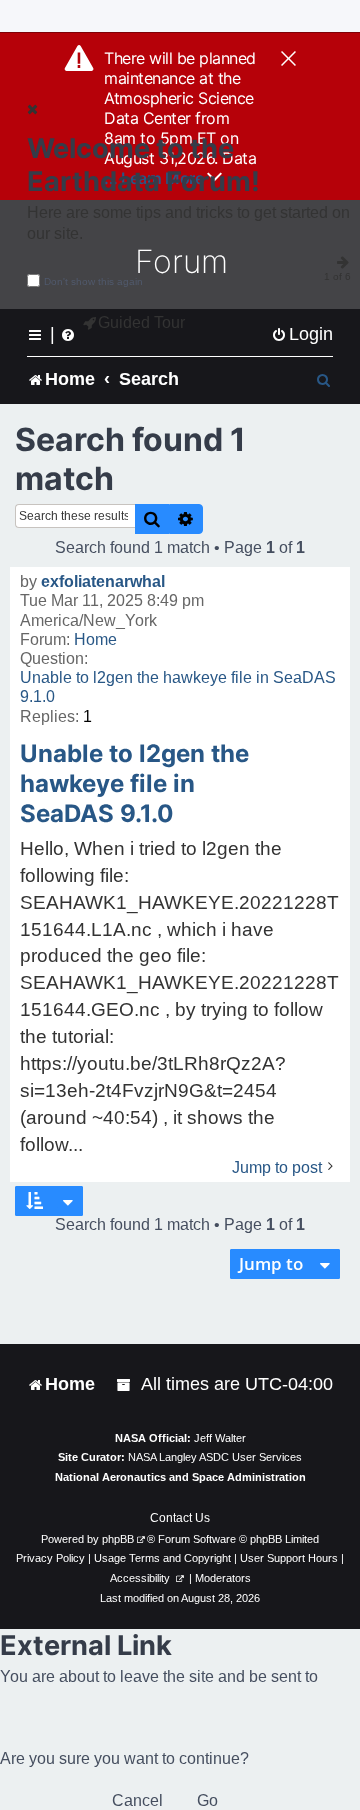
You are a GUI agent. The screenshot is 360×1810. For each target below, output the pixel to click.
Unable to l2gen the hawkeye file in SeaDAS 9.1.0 (178, 687)
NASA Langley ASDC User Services (215, 1457)
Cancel (137, 1800)
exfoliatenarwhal (103, 581)
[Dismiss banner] (288, 60)
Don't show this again (93, 281)
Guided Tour (141, 322)
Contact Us (180, 1518)
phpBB (118, 1539)
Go (207, 1800)
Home (95, 639)
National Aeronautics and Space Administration (180, 1477)
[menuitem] (302, 334)
